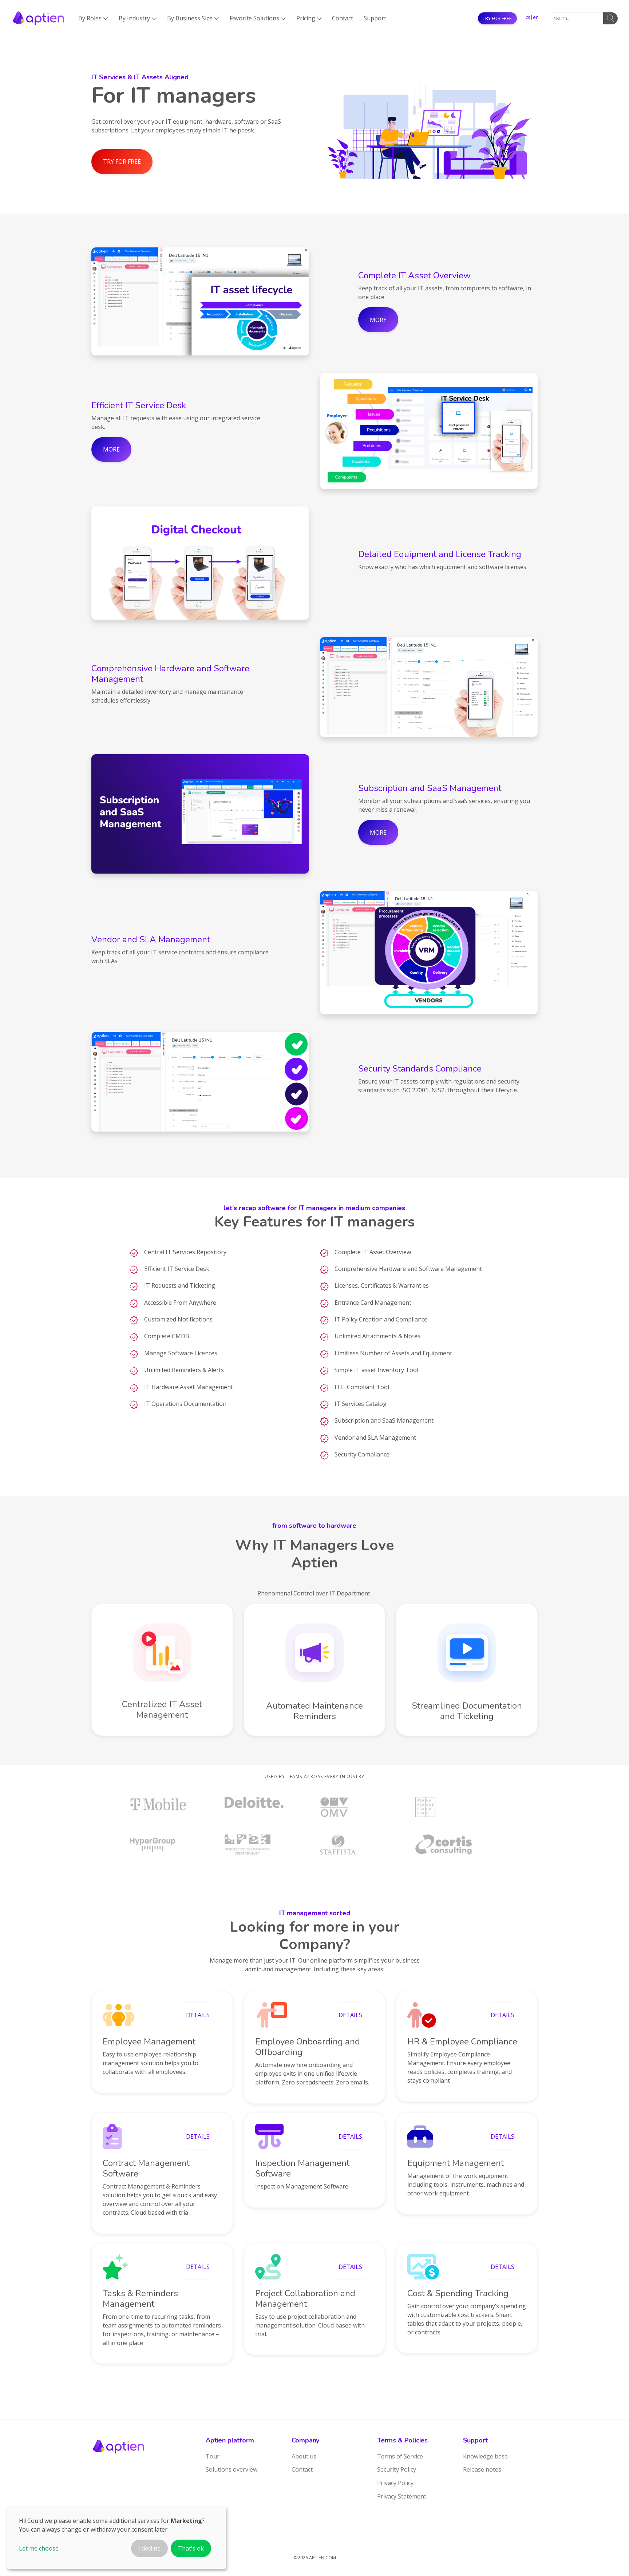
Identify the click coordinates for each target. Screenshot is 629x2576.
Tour (213, 2456)
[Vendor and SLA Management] (429, 953)
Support (375, 18)
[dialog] (116, 2538)
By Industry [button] (138, 18)
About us (304, 2456)
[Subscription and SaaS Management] (200, 814)
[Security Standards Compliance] (200, 1082)
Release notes (482, 2469)
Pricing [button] (309, 18)
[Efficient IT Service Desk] (429, 431)
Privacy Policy (395, 2483)
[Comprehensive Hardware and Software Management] (429, 687)
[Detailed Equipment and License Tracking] (200, 563)
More (378, 320)
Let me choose (39, 2548)
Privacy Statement (402, 2496)
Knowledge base (485, 2456)
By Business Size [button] (193, 18)
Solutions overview (232, 2469)
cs (528, 17)
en (536, 17)
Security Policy (397, 2469)
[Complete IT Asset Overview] (200, 301)
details (198, 2015)
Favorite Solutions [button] (258, 18)
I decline (149, 2548)
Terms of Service (400, 2456)
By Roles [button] (93, 18)
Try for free (497, 18)
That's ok (191, 2548)
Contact (343, 18)
